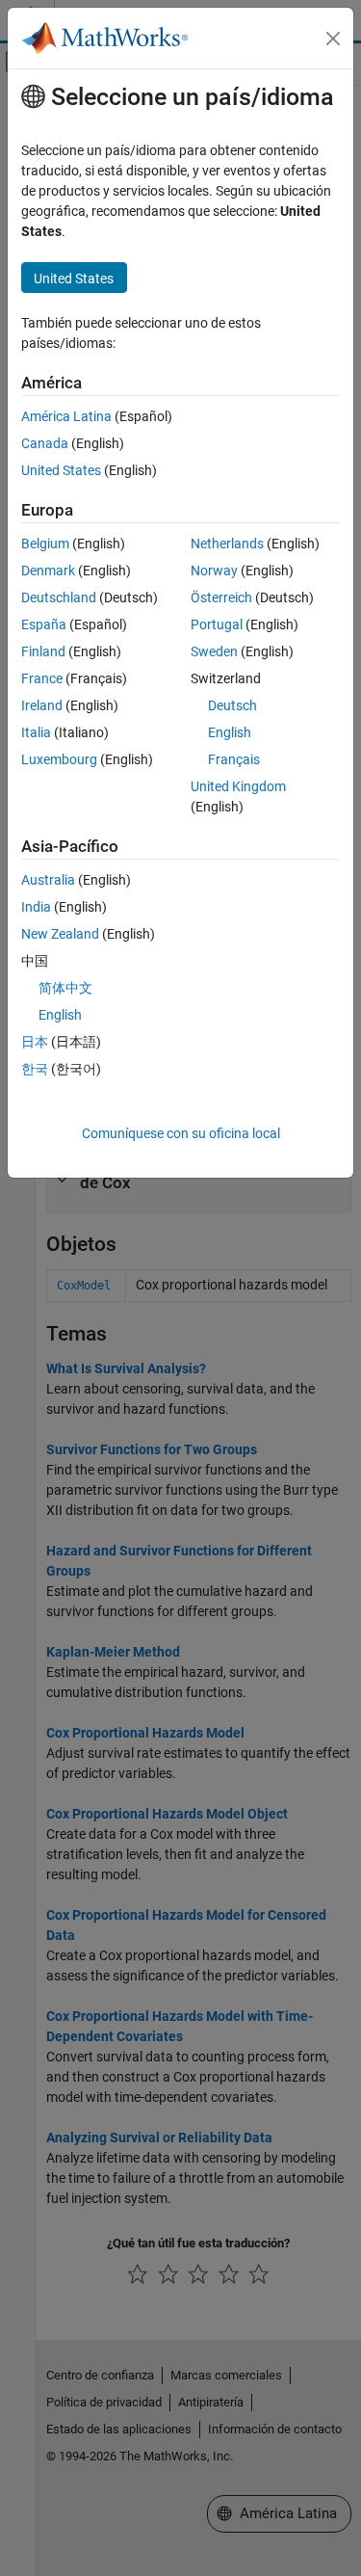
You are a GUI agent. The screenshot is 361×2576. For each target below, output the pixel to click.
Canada (45, 443)
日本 (35, 1042)
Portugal (217, 624)
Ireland (42, 705)
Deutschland (59, 598)
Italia (36, 732)
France (42, 678)
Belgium (45, 544)
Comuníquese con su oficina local (181, 1133)
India (36, 907)
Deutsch (232, 705)
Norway (214, 571)
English (230, 732)
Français (234, 759)
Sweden (214, 651)
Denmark (48, 571)
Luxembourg (59, 759)
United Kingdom (238, 786)
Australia (48, 880)
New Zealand (60, 934)
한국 (35, 1069)
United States (61, 470)
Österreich (221, 598)
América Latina (66, 416)
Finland (43, 651)
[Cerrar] (333, 39)
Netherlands (227, 544)
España (44, 624)
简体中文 (65, 988)
